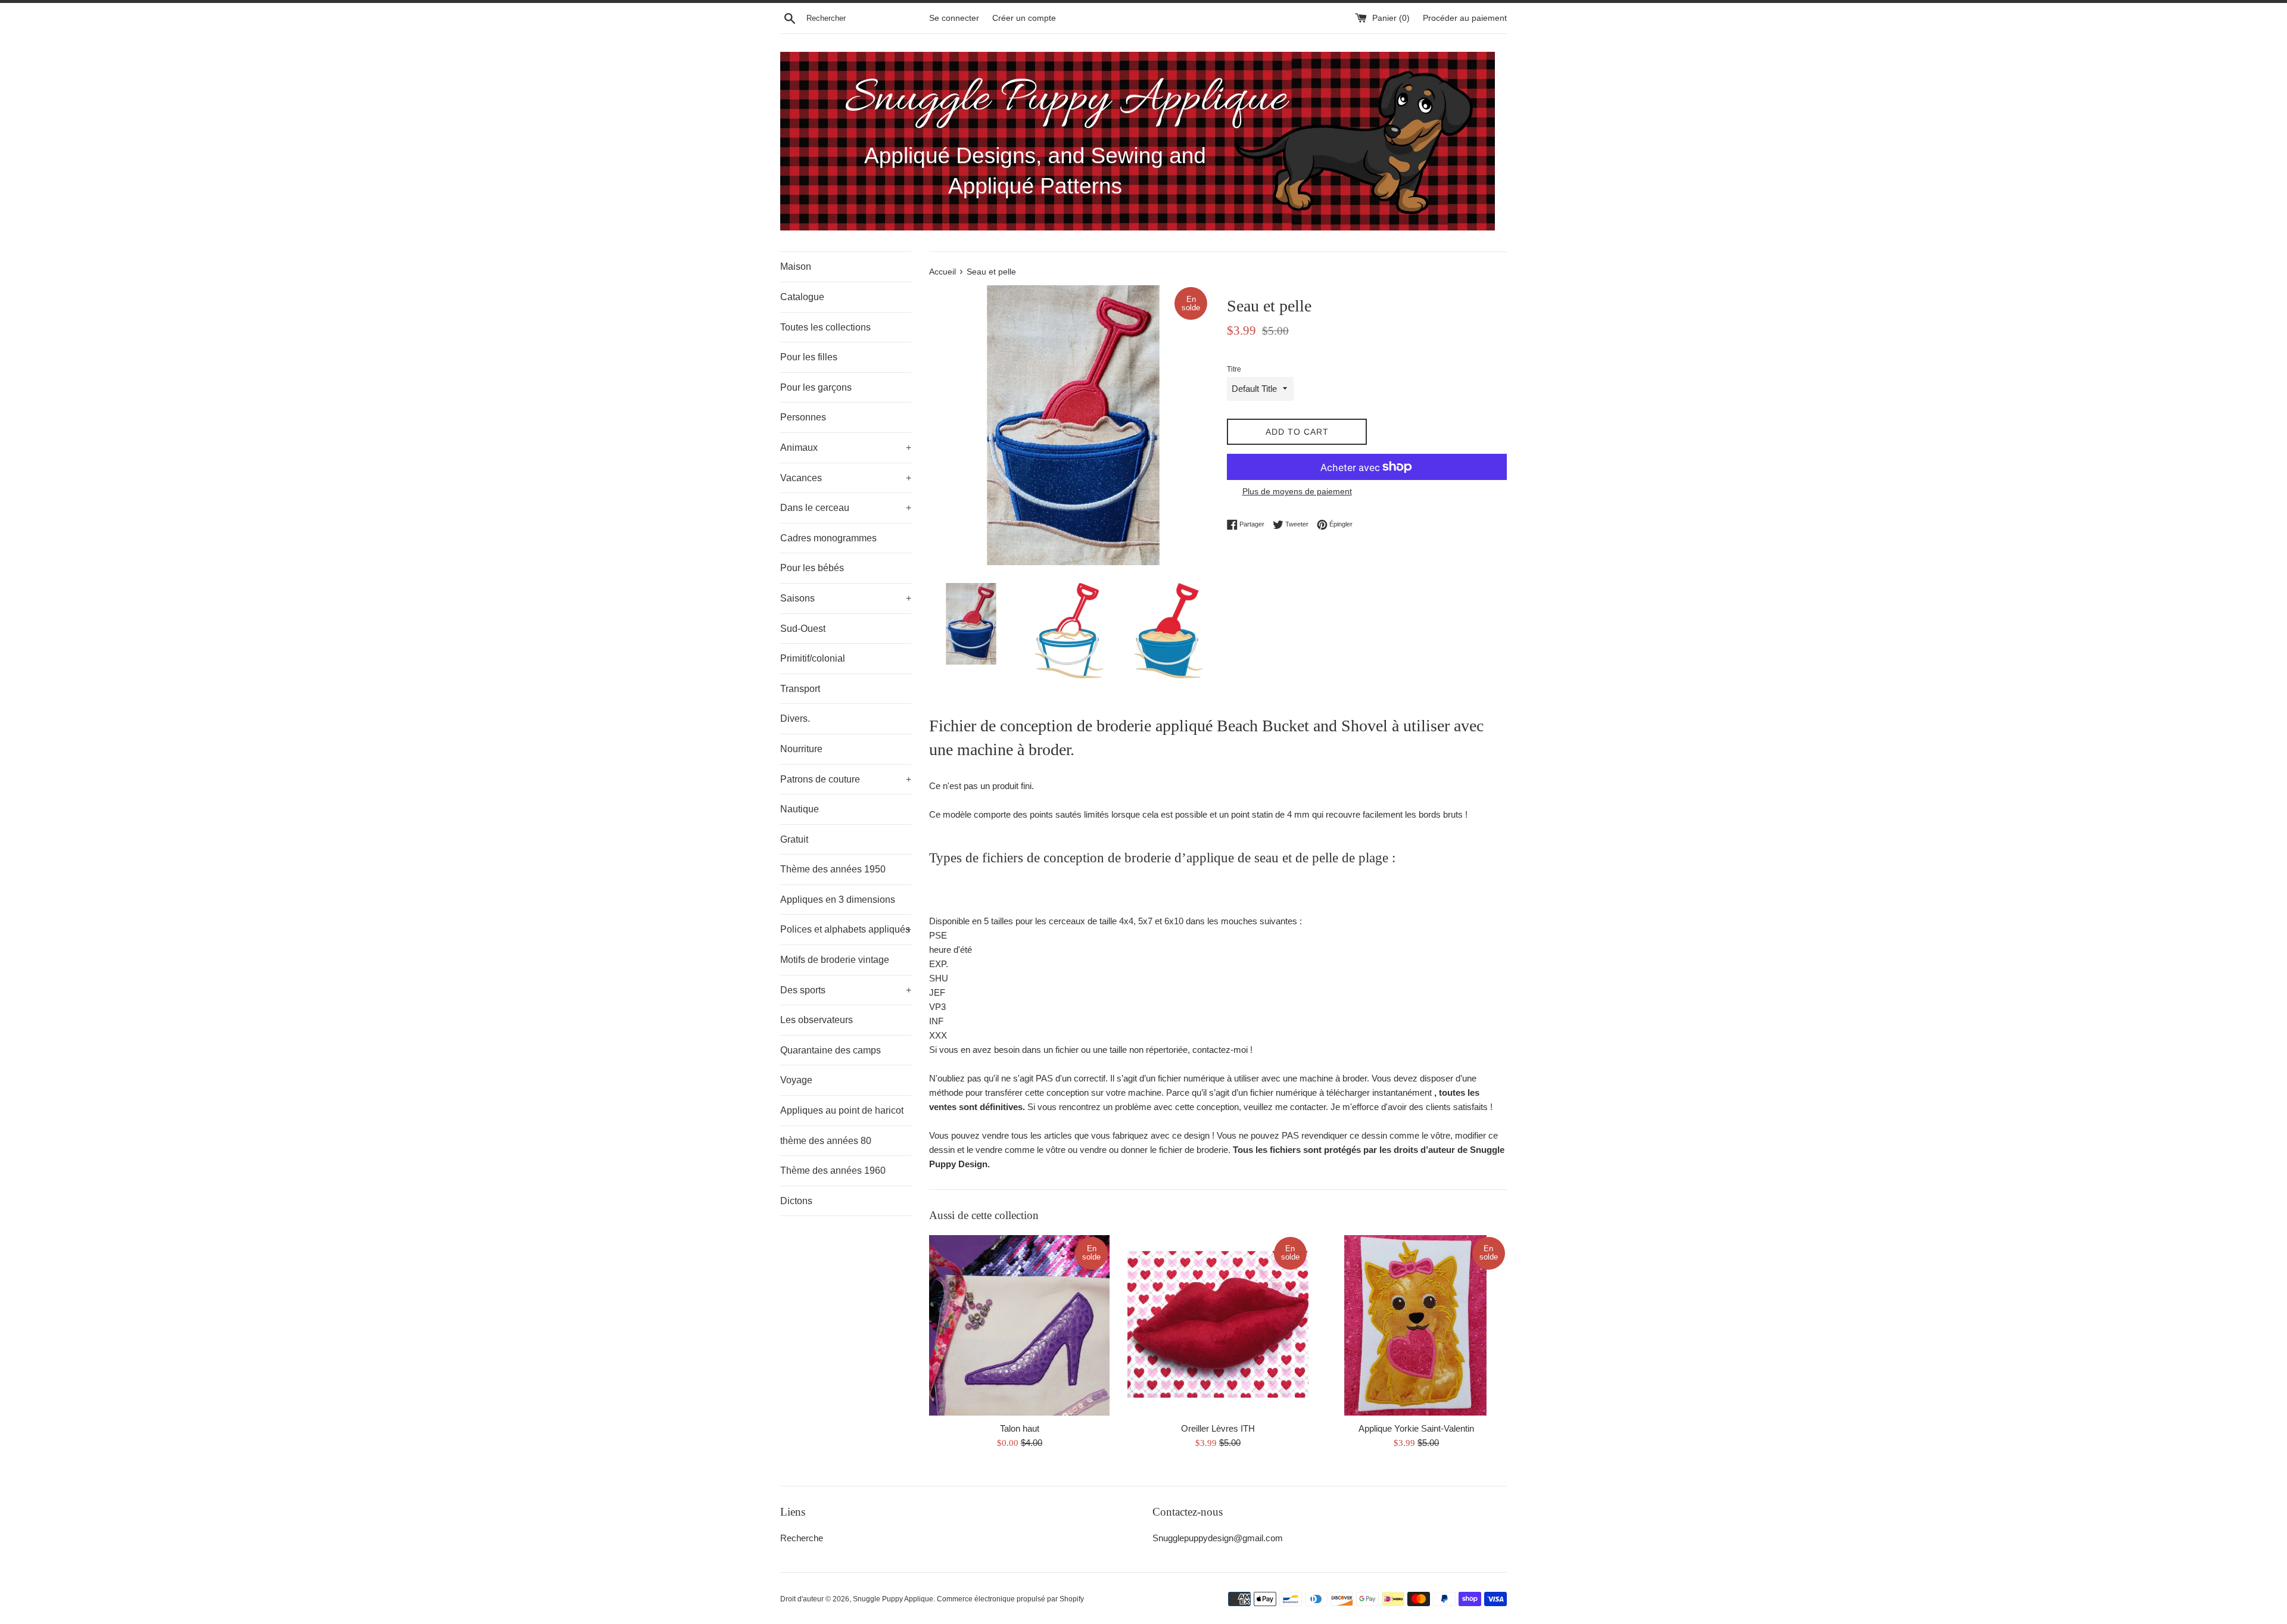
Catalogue (802, 297)
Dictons (796, 1201)
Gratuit (794, 839)
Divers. (795, 719)
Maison (796, 266)
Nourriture (801, 749)
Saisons (846, 598)
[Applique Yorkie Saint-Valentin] (1417, 1325)
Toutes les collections (825, 327)
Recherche (802, 1538)
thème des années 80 (826, 1141)
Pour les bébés (812, 568)
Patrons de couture (846, 779)
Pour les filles (809, 357)
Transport (800, 689)
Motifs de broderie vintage (835, 960)
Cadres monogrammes (828, 538)
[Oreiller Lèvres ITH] (1218, 1325)
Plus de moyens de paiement (1297, 491)
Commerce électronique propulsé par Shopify (1010, 1599)
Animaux (846, 448)
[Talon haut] (1019, 1325)
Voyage (796, 1080)
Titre (1234, 369)
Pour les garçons (816, 387)
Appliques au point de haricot (842, 1110)
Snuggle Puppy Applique (893, 1599)
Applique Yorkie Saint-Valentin (1416, 1428)
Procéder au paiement (1465, 18)
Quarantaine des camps (831, 1050)
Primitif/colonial (813, 658)
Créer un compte (1024, 18)
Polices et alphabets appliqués (846, 929)
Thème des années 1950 (833, 869)
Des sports (846, 990)
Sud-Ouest (803, 629)
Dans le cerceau (846, 508)
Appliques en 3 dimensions (838, 900)
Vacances (846, 478)
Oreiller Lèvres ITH (1218, 1428)
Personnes (803, 417)
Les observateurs (817, 1020)
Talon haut (1020, 1428)
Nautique (800, 809)
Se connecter (954, 18)
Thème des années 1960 (833, 1171)
